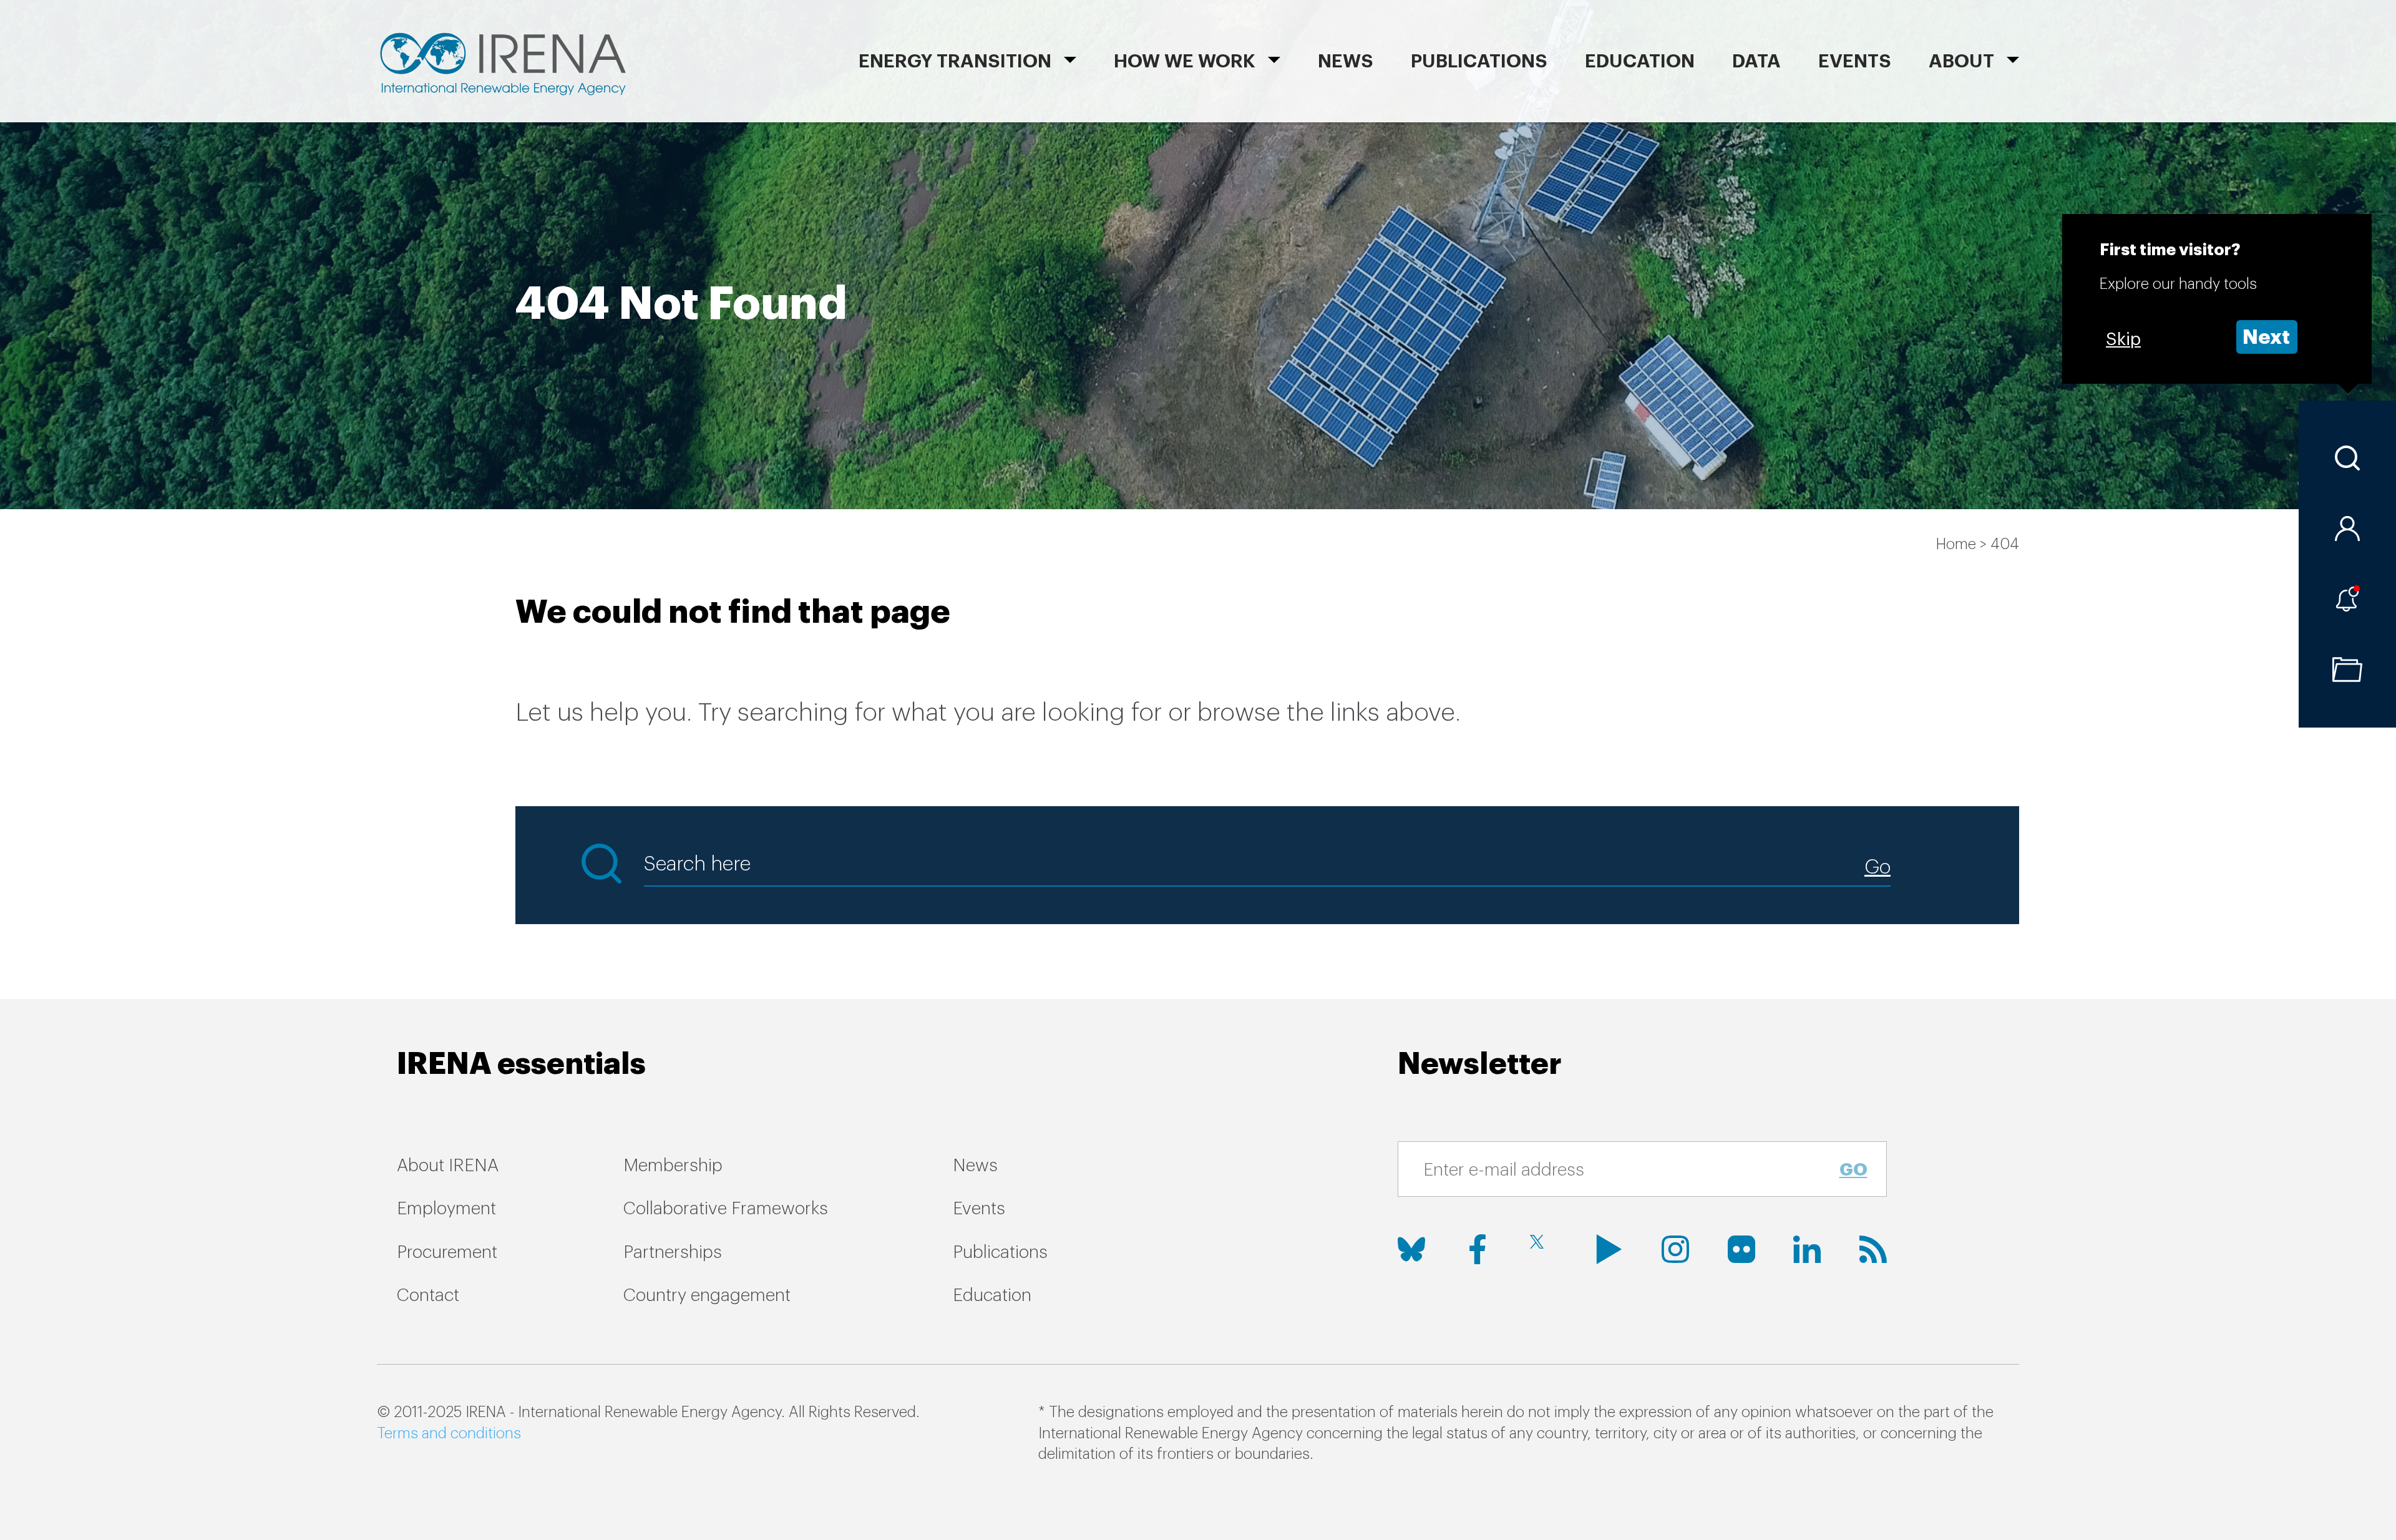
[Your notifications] (2347, 599)
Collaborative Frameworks (726, 1209)
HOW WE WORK (1185, 61)
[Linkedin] (1807, 1249)
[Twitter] (1543, 1249)
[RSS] (1873, 1249)
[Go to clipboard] (2347, 670)
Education (1640, 61)
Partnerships (673, 1252)
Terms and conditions (449, 1433)
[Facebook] (1478, 1249)
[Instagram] (1675, 1249)
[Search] (2347, 458)
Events (1855, 61)
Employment (446, 1209)
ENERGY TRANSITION (955, 61)
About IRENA (448, 1166)
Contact (428, 1295)
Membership (673, 1166)
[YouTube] (1609, 1249)
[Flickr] (1741, 1249)
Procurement (447, 1252)
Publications (1000, 1252)
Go (1853, 1170)
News (1346, 61)
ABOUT (1961, 61)
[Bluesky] (1411, 1249)
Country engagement (707, 1295)
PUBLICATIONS (1479, 61)
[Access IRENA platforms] (2347, 529)
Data (1756, 61)
